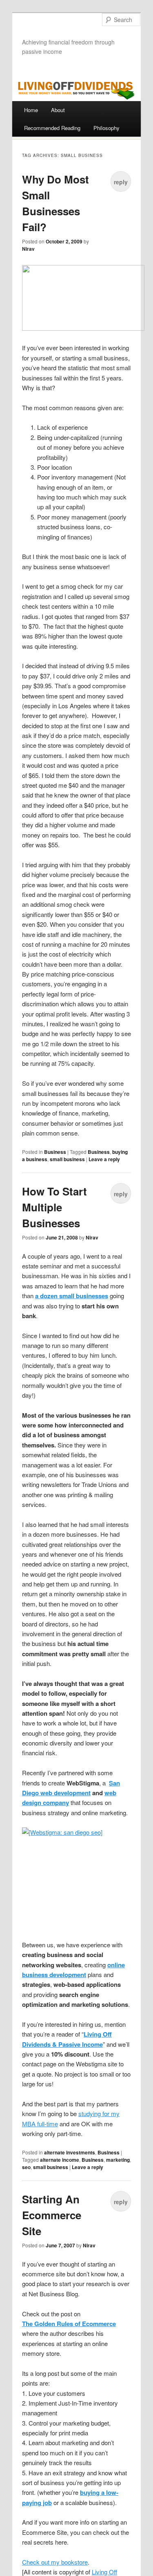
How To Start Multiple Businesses (54, 1207)
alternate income (60, 2160)
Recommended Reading (52, 128)
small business (67, 1159)
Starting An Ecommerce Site (52, 2215)
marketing (118, 2160)
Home (31, 110)
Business (55, 1152)
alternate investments (70, 2152)
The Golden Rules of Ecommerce (69, 2324)
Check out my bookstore (55, 2562)
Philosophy (106, 128)
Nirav (28, 249)
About (58, 110)
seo (26, 2167)
